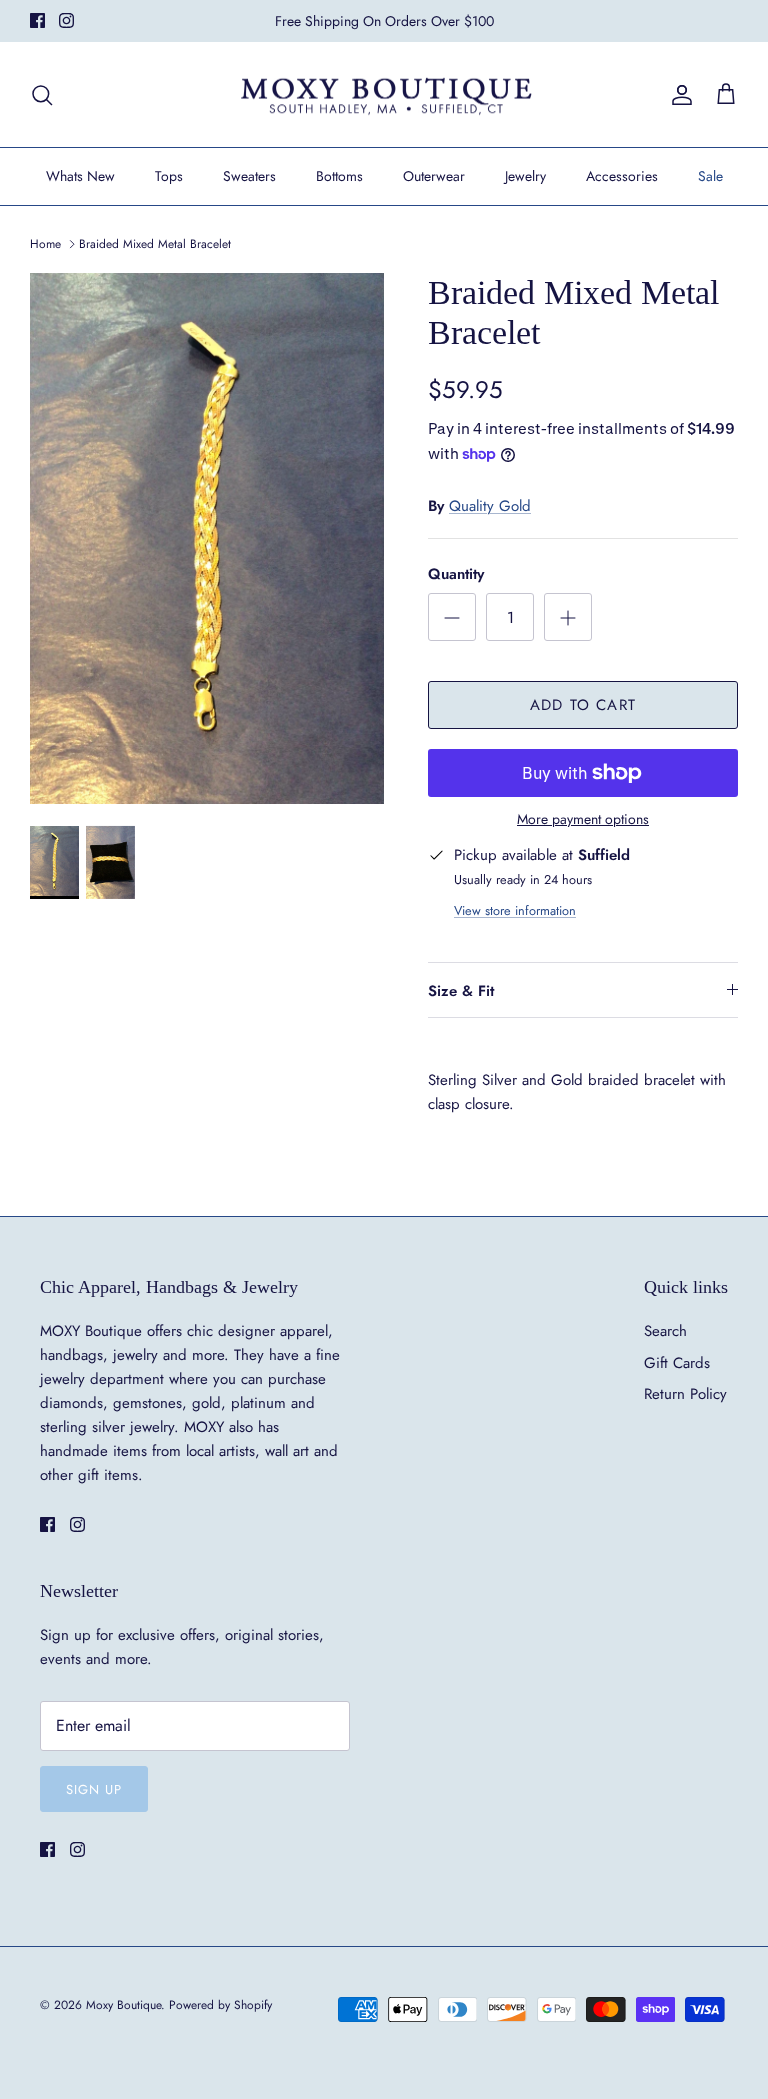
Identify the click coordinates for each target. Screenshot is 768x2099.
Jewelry (525, 176)
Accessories (622, 176)
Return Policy (685, 1394)
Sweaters (249, 176)
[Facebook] (37, 20)
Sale (710, 176)
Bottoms (339, 176)
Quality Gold (490, 506)
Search (665, 1331)
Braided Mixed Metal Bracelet (155, 244)
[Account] (678, 95)
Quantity (456, 574)
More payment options (583, 819)
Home (45, 244)
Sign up (94, 1789)
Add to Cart (583, 705)
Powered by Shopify (220, 2005)
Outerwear (434, 176)
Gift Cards (677, 1363)
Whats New (80, 176)
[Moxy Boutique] (384, 95)
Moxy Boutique (123, 2005)
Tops (169, 176)
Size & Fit (461, 991)
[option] (207, 538)
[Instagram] (66, 20)
